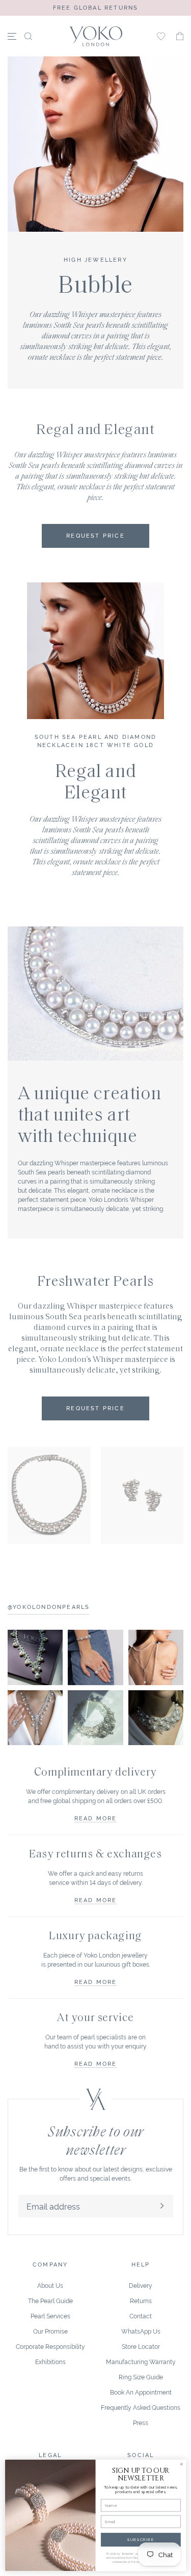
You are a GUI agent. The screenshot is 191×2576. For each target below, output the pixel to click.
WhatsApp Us (141, 2331)
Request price (95, 535)
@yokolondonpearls (49, 1606)
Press (141, 2422)
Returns (141, 2300)
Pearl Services (50, 2316)
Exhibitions (50, 2361)
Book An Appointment (141, 2392)
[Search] (28, 36)
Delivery (141, 2285)
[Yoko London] (96, 36)
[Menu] (12, 36)
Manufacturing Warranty (141, 2361)
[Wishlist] (161, 36)
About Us (50, 2285)
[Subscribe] (162, 2206)
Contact (141, 2316)
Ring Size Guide (141, 2377)
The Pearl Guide (50, 2300)
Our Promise (50, 2331)
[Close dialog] (181, 2464)
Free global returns (96, 7)
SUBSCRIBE (141, 2540)
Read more (96, 1818)
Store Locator (141, 2346)
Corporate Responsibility (50, 2346)
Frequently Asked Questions (141, 2407)
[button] (180, 36)
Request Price (95, 1408)
